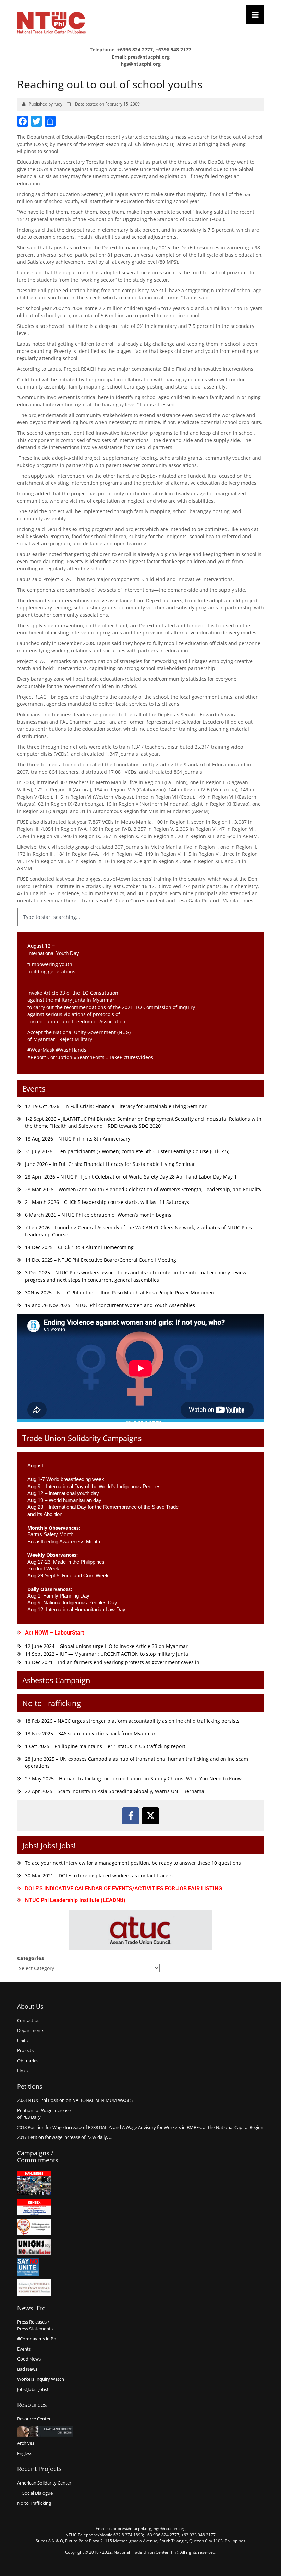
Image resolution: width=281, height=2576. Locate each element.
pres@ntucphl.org (149, 57)
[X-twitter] (150, 1816)
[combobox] (140, 917)
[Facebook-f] (131, 1816)
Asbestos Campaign (56, 1680)
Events (34, 1088)
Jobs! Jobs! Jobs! (49, 1845)
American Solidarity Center (44, 2483)
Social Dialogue (38, 2493)
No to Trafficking (52, 1703)
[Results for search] (140, 931)
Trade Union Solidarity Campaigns (82, 1438)
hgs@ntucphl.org (141, 64)
